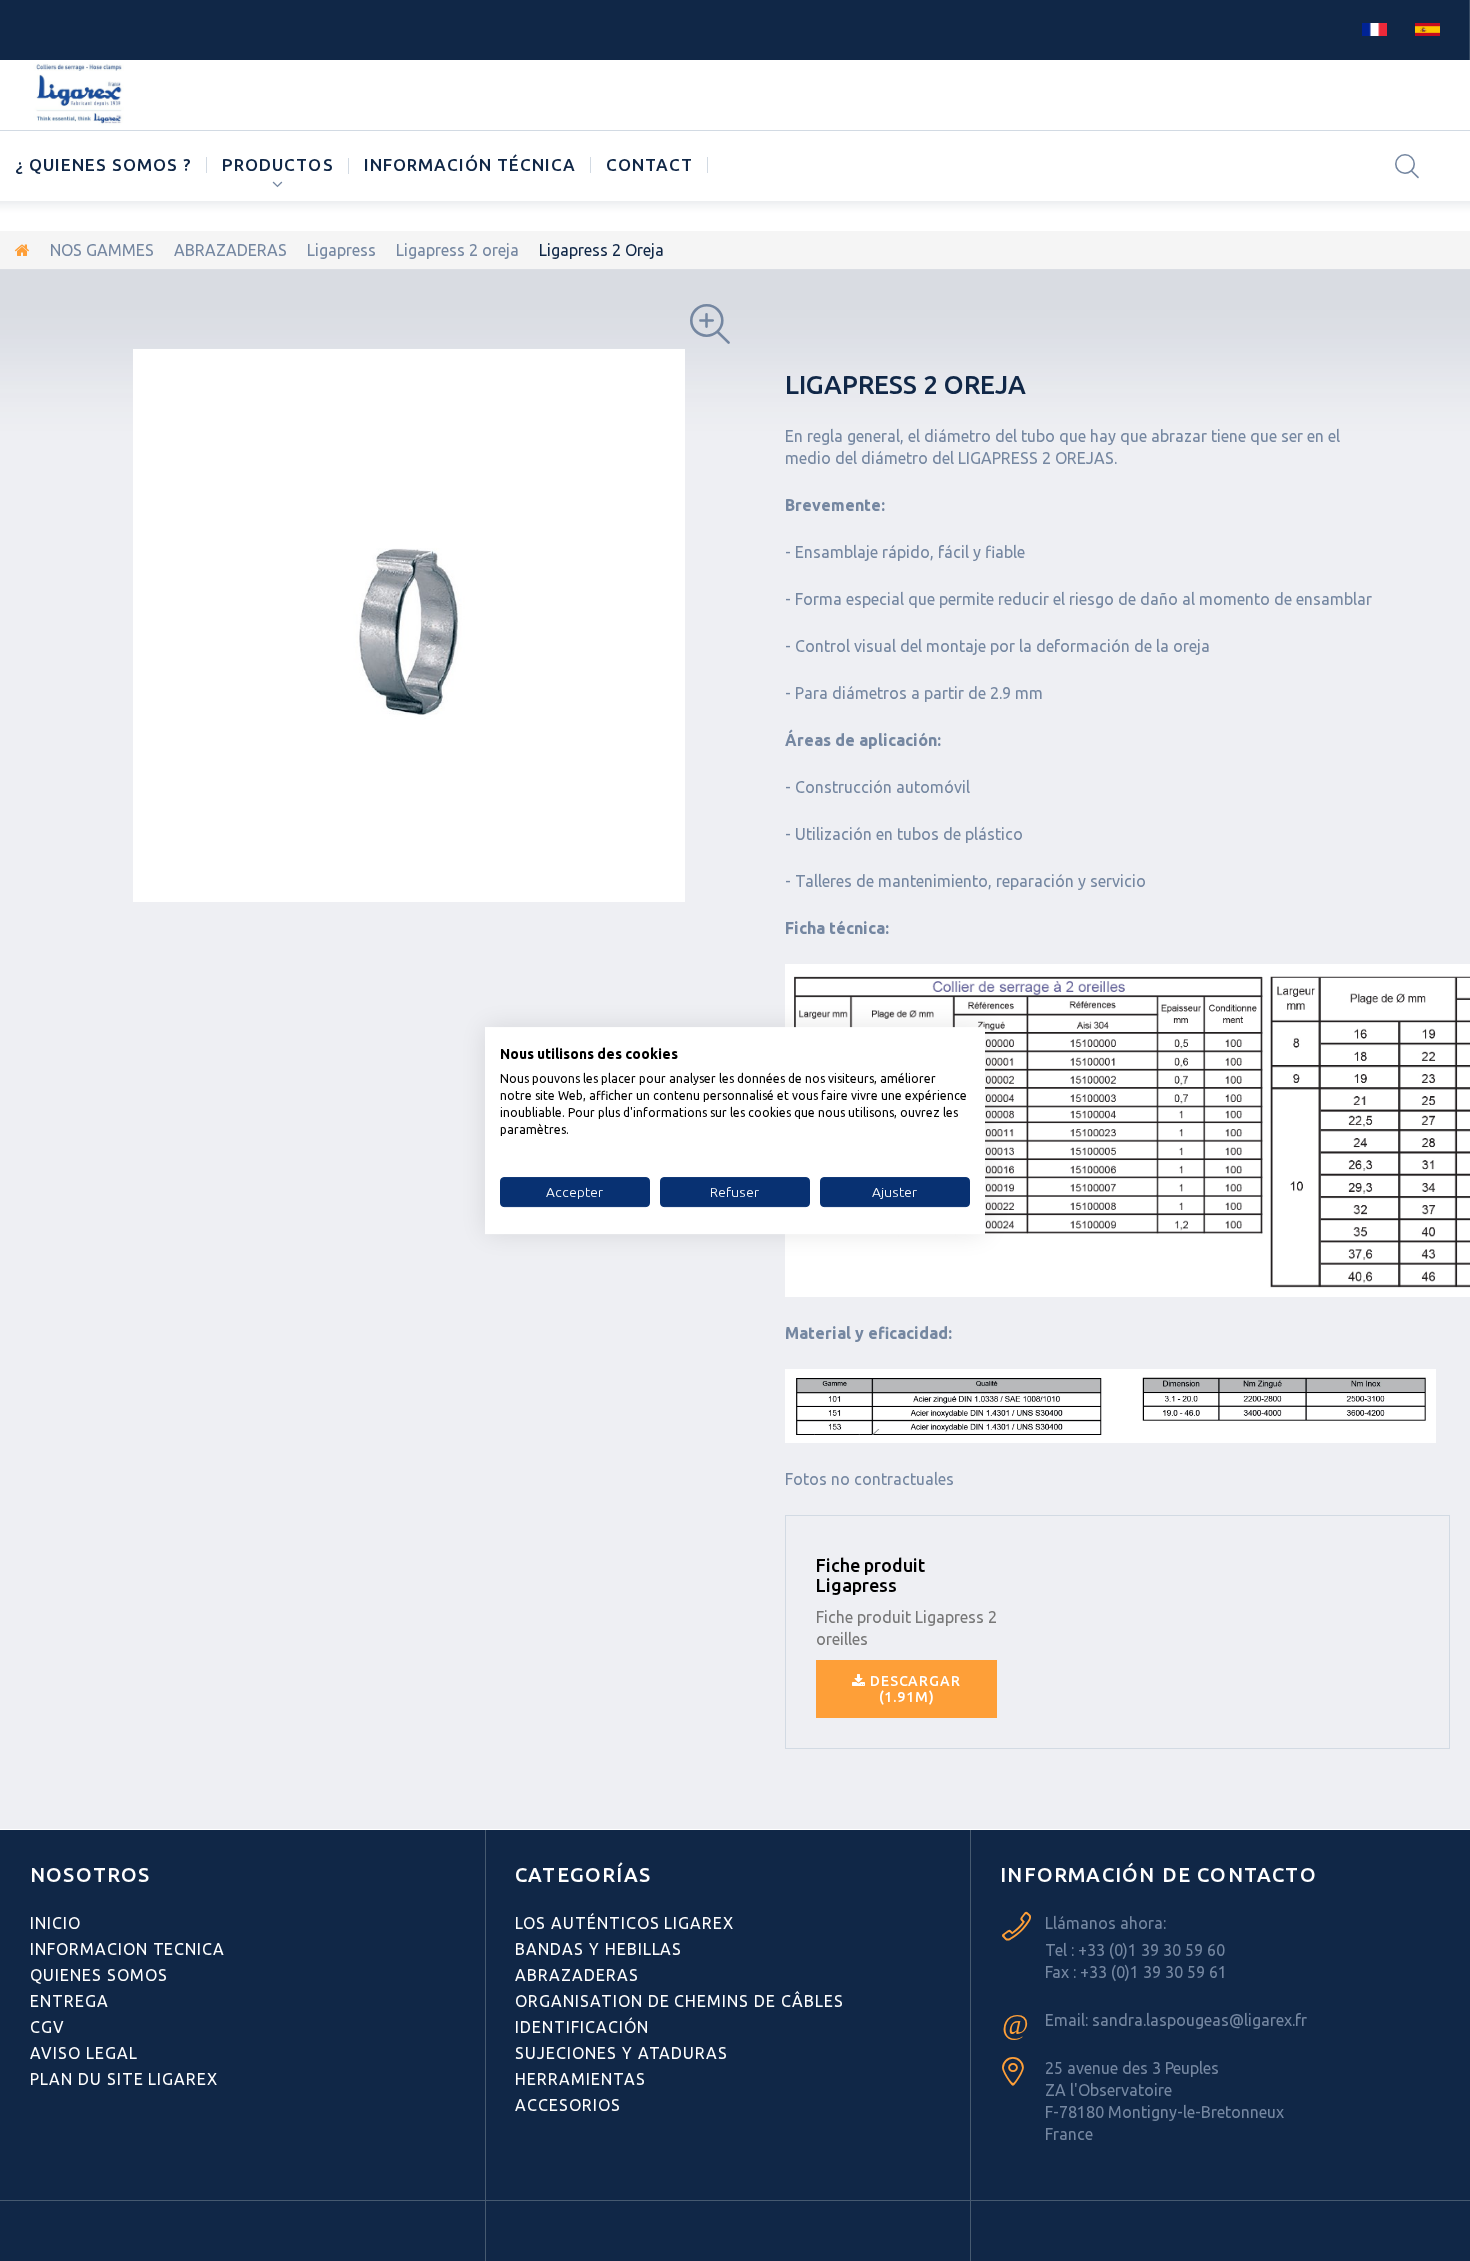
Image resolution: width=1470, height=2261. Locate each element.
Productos (277, 164)
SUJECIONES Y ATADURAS (621, 2053)
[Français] (1374, 28)
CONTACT (649, 164)
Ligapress (341, 250)
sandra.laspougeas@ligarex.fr (1199, 2020)
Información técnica (470, 164)
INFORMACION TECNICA (127, 1949)
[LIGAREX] (81, 95)
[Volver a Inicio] (22, 250)
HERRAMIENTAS (580, 2079)
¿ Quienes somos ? (103, 164)
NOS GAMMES (102, 250)
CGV (47, 2027)
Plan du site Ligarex (124, 2079)
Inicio (55, 1923)
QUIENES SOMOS (98, 1975)
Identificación (581, 2027)
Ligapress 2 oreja (457, 250)
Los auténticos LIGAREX (624, 1923)
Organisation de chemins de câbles (679, 2001)
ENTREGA (69, 2001)
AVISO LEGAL (84, 2053)
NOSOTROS (90, 1874)
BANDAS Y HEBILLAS (598, 1949)
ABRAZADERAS (230, 250)
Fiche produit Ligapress (870, 1575)
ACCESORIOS (568, 2105)
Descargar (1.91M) (913, 1689)
